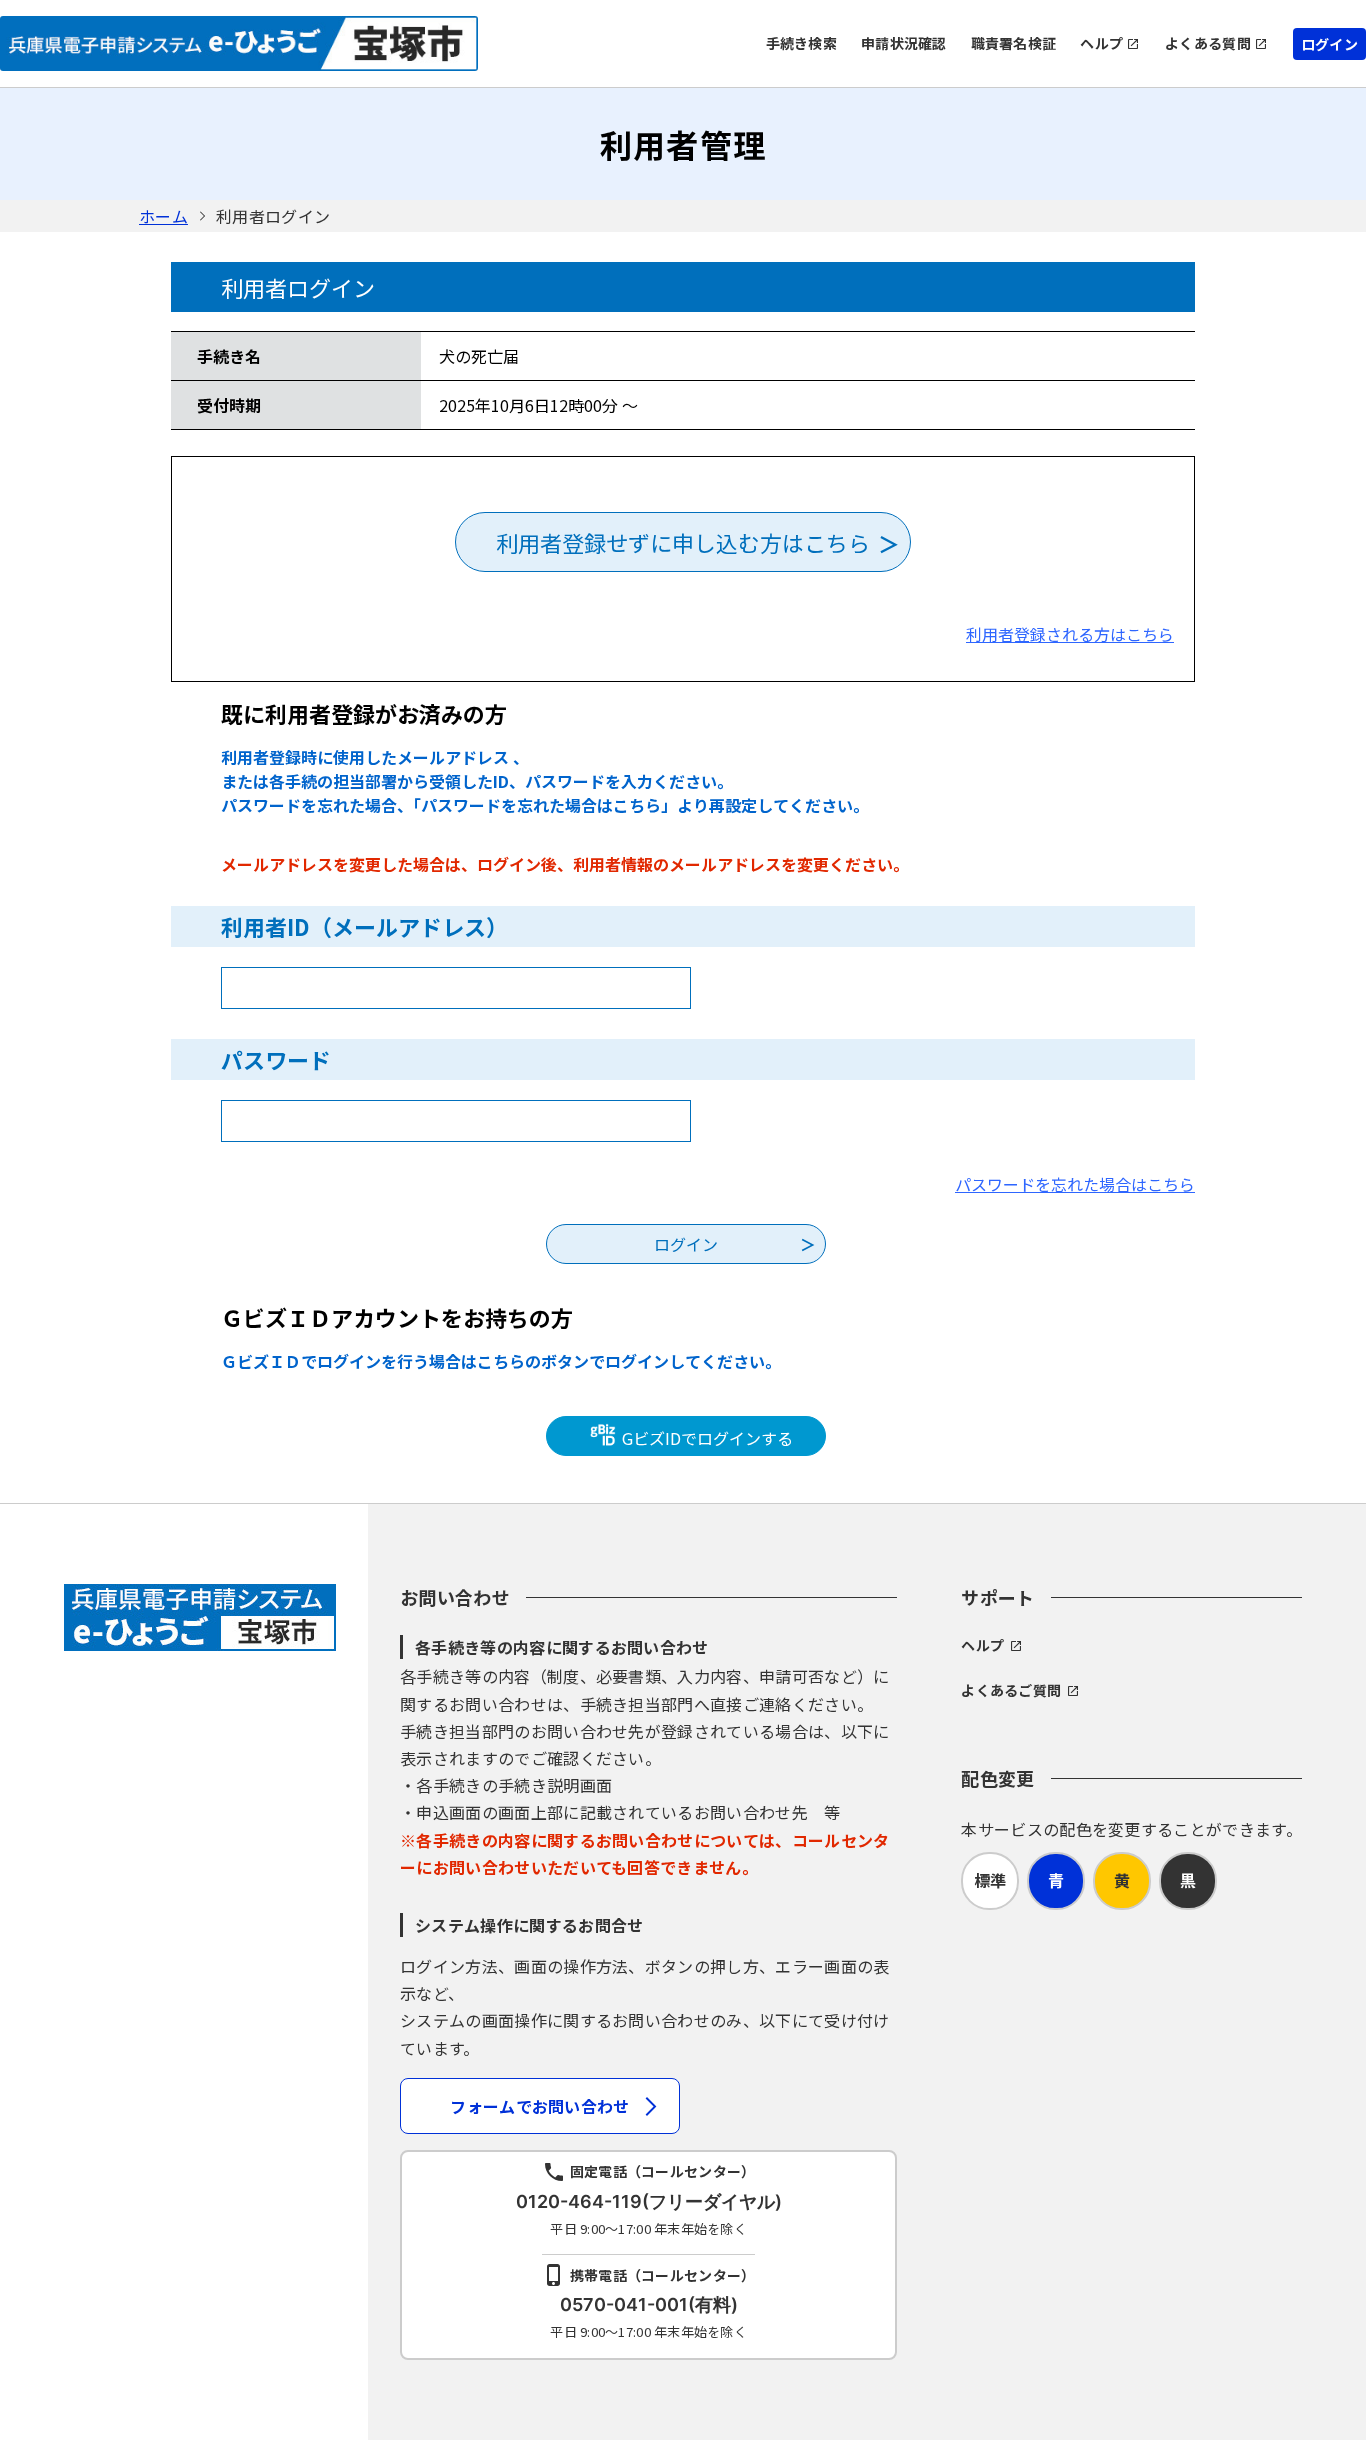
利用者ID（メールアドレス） (364, 926)
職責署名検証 (1014, 43)
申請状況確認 (904, 43)
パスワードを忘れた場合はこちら (1075, 1184)
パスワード (276, 1059)
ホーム (163, 216)
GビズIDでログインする (705, 1438)
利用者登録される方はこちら (1070, 634)
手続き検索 (801, 43)
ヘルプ (1101, 43)
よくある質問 (1208, 43)
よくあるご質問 (1011, 1690)
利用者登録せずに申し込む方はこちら (683, 542)
